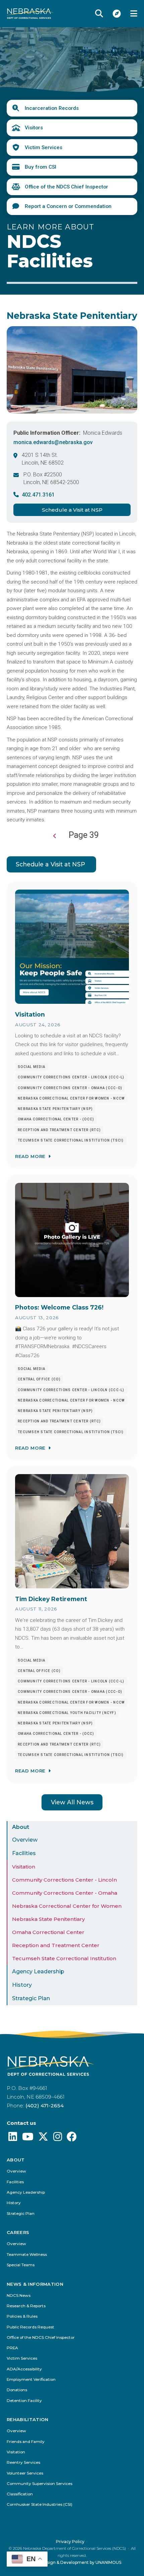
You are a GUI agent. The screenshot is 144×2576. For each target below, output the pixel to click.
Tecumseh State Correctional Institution (64, 1958)
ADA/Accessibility (24, 2369)
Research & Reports (26, 2306)
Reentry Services (23, 2463)
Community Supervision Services (40, 2484)
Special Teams (21, 2265)
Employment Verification (31, 2380)
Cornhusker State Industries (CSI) (40, 2505)
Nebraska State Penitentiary (48, 1919)
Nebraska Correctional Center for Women (67, 1906)
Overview (25, 1840)
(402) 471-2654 (45, 2106)
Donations (17, 2390)
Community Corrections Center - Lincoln (64, 1880)
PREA (12, 2348)
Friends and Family (26, 2442)
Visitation (24, 1867)
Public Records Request (30, 2327)
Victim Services (44, 147)
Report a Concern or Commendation (68, 206)
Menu (134, 13)
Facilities (24, 1853)
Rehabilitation (28, 2420)
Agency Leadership (38, 1971)
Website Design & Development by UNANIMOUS (72, 2562)
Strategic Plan (31, 1998)
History (22, 1985)
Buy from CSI (41, 167)
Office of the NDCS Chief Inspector (66, 187)
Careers (18, 2232)
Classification (20, 2494)
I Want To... (117, 13)
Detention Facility (24, 2401)
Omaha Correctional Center (48, 1932)
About (21, 1827)
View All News (72, 1802)
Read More (30, 1156)
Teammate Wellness (27, 2255)
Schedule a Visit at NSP (72, 510)
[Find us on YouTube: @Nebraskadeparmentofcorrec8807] (28, 2138)
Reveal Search (99, 13)
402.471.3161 (38, 495)
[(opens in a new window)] (13, 2138)
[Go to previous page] (55, 836)
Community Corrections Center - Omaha (65, 1893)
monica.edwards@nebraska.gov (53, 442)
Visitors (34, 128)
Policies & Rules (22, 2316)
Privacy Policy (70, 2542)
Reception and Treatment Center (56, 1945)
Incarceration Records (52, 108)
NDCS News (19, 2296)
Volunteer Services (25, 2473)
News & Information (35, 2284)
